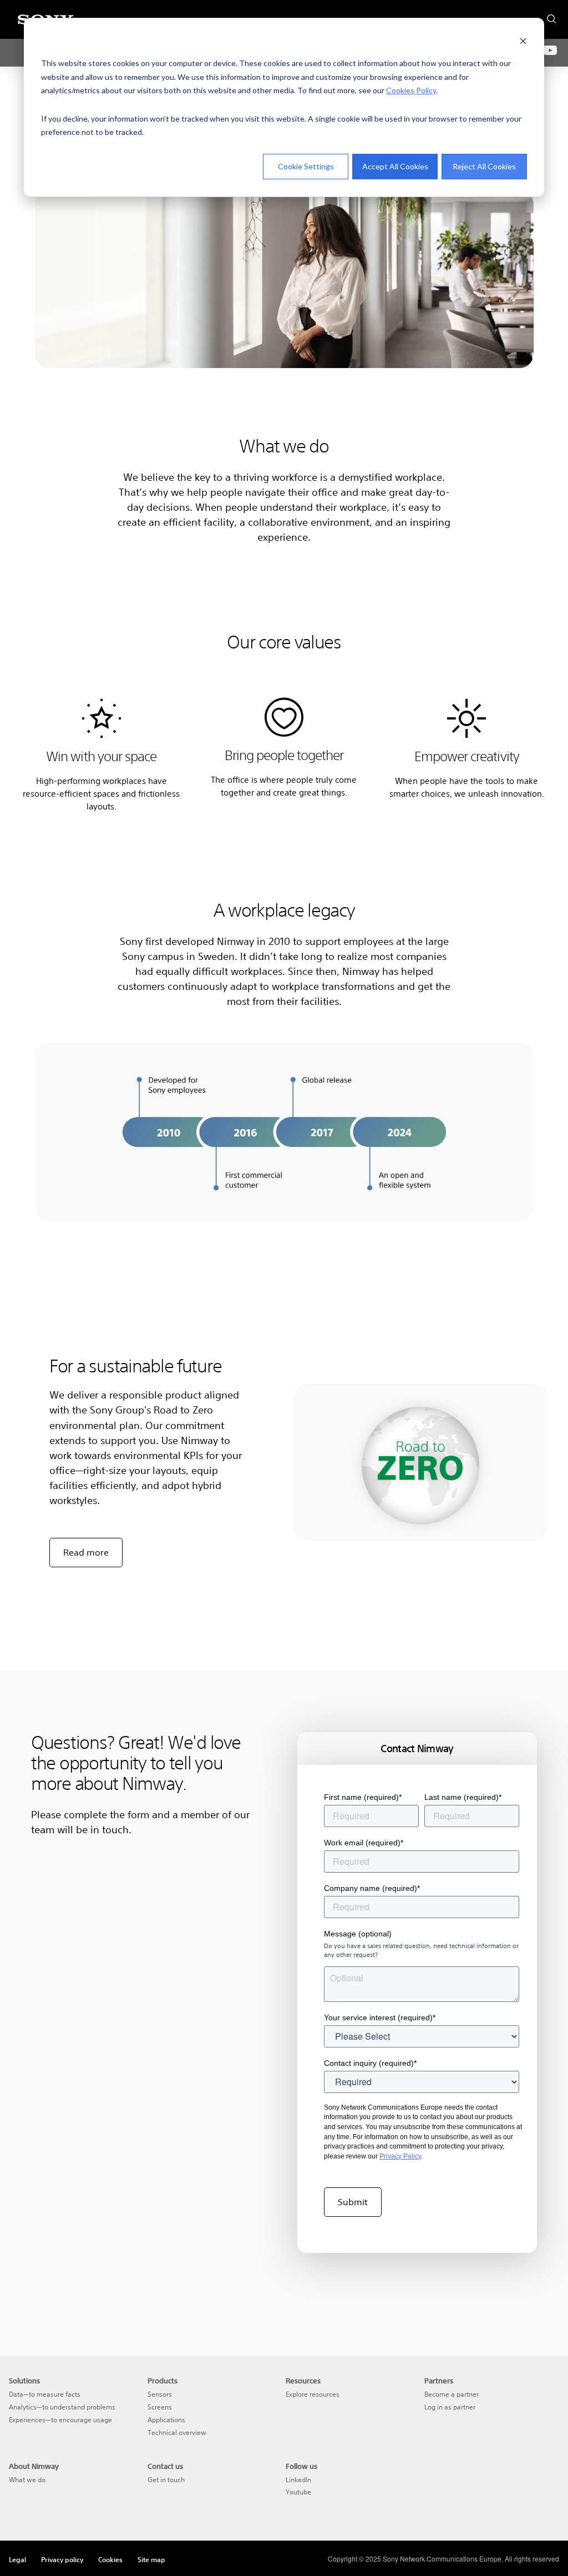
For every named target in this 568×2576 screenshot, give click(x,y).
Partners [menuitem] (439, 2381)
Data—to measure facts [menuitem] (45, 2394)
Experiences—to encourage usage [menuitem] (60, 2420)
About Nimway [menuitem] (34, 2466)
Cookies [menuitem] (110, 2559)
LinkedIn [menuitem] (298, 2480)
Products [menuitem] (163, 2381)
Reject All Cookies (484, 166)
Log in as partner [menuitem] (450, 2407)
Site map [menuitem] (151, 2559)
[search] (551, 16)
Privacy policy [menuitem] (62, 2559)
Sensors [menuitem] (160, 2394)
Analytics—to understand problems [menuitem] (62, 2407)
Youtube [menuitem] (298, 2492)
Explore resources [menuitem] (313, 2394)
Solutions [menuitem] (24, 2381)
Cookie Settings (306, 166)
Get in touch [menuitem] (166, 2480)
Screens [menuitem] (160, 2407)
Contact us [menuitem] (165, 2466)
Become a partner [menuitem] (452, 2394)
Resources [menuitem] (303, 2381)
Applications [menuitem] (166, 2420)
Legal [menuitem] (17, 2559)
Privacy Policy (400, 2156)
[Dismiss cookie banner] (523, 42)
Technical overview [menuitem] (177, 2432)
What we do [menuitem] (27, 2480)
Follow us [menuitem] (301, 2466)
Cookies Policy (411, 90)
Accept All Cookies (395, 166)
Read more (86, 1552)
